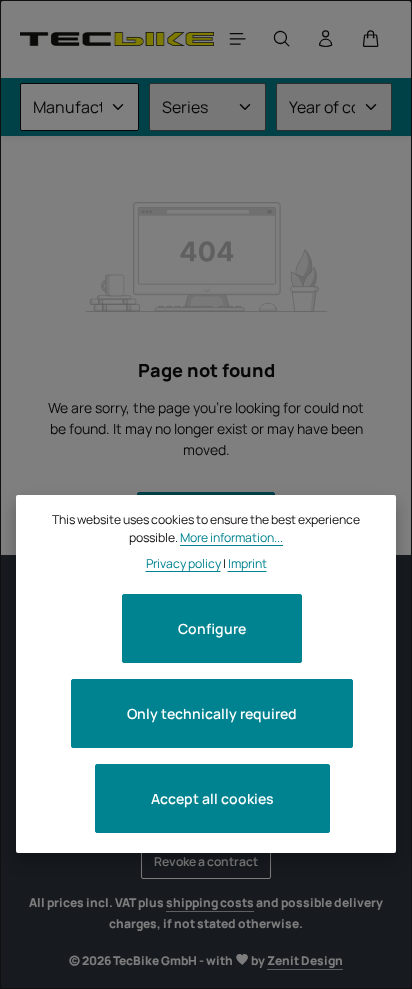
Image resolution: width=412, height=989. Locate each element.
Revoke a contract (206, 861)
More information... (231, 537)
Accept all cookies (212, 798)
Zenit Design (305, 960)
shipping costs (210, 902)
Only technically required (212, 713)
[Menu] (238, 39)
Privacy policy (183, 563)
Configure (212, 628)
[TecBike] (117, 38)
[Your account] (326, 39)
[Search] (282, 39)
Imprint (247, 563)
